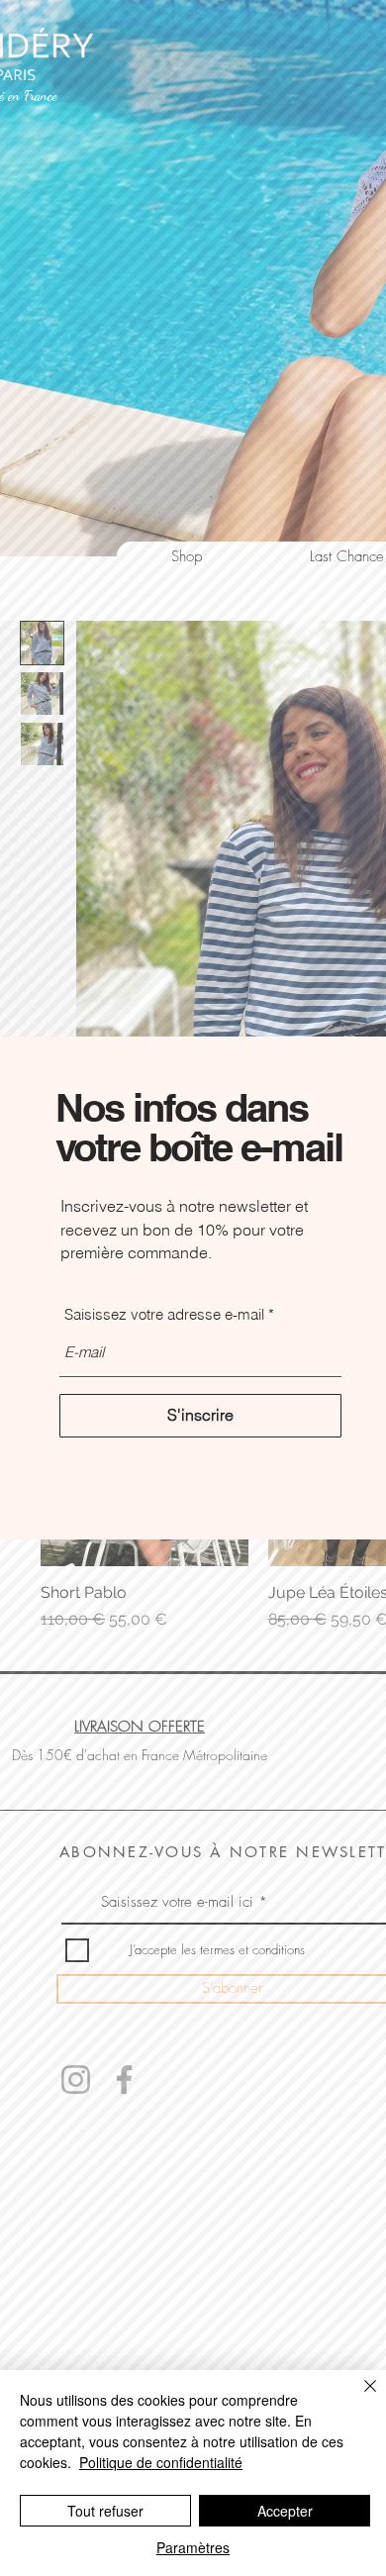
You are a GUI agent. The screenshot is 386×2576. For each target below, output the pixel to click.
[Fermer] (358, 2398)
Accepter (285, 2511)
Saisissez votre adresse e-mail (164, 1314)
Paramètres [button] (193, 2547)
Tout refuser (105, 2511)
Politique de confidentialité (161, 2462)
